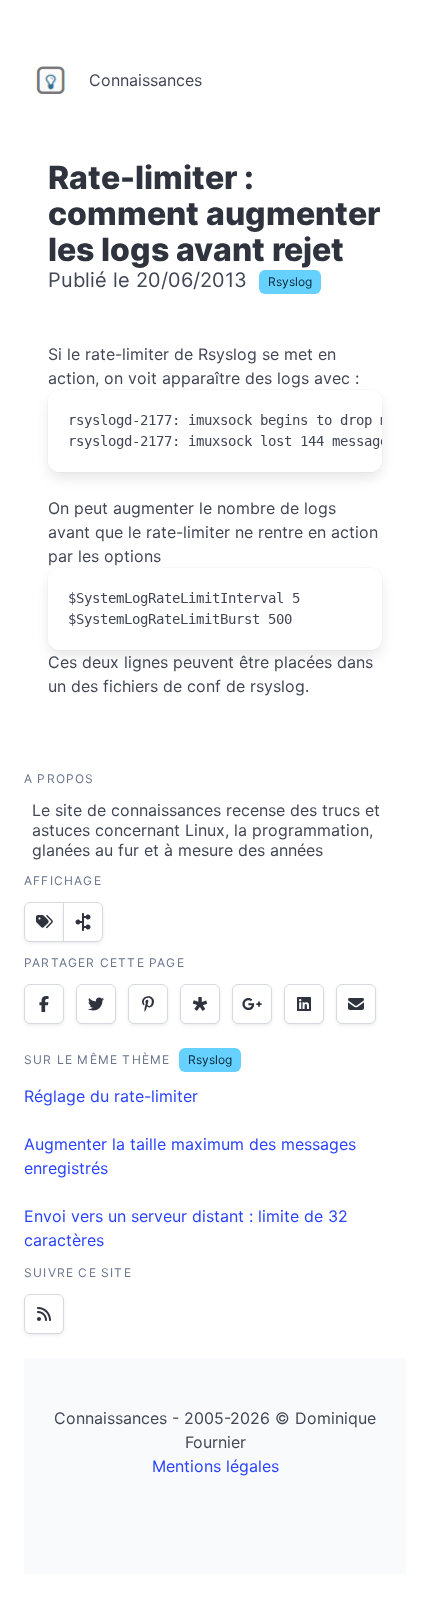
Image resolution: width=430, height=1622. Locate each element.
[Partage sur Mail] (356, 1004)
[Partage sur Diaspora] (200, 1004)
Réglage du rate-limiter (111, 1096)
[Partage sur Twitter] (96, 1004)
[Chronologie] (83, 922)
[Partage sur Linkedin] (304, 1004)
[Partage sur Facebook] (44, 1004)
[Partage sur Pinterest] (148, 1004)
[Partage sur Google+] (252, 1004)
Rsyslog (290, 281)
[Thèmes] (44, 922)
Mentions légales (215, 1466)
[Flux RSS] (44, 1314)
